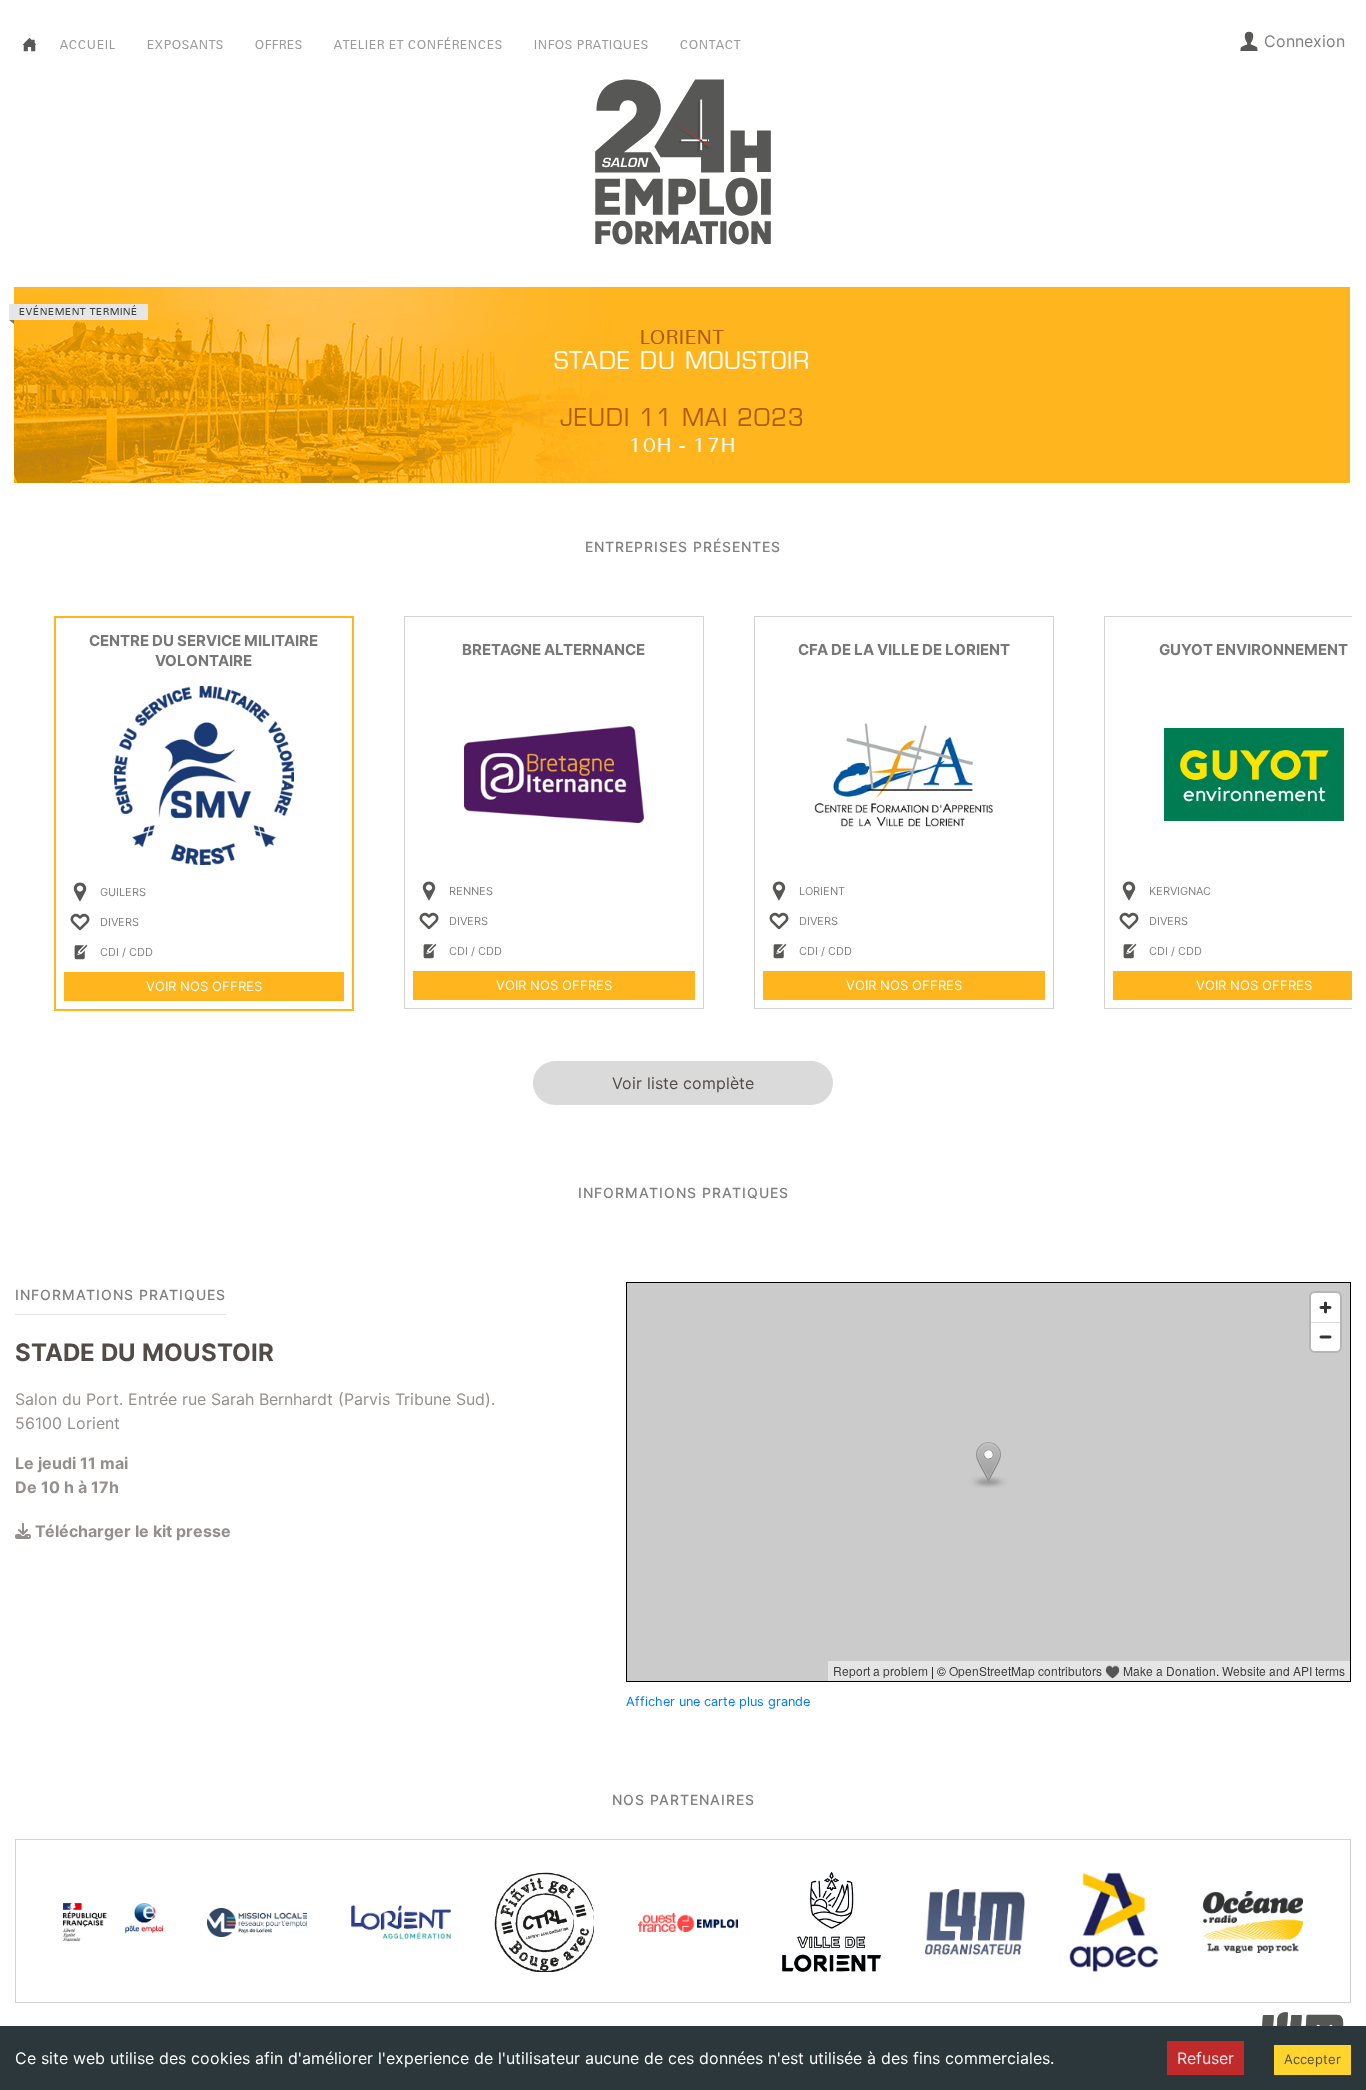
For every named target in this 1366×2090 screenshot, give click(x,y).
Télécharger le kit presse (131, 1531)
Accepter (1312, 2059)
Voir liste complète (683, 1083)
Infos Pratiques (591, 45)
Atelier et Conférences (418, 45)
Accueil (88, 45)
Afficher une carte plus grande (718, 1701)
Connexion (1304, 41)
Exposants (185, 45)
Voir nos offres (204, 986)
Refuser (1205, 2058)
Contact (710, 45)
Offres (279, 45)
